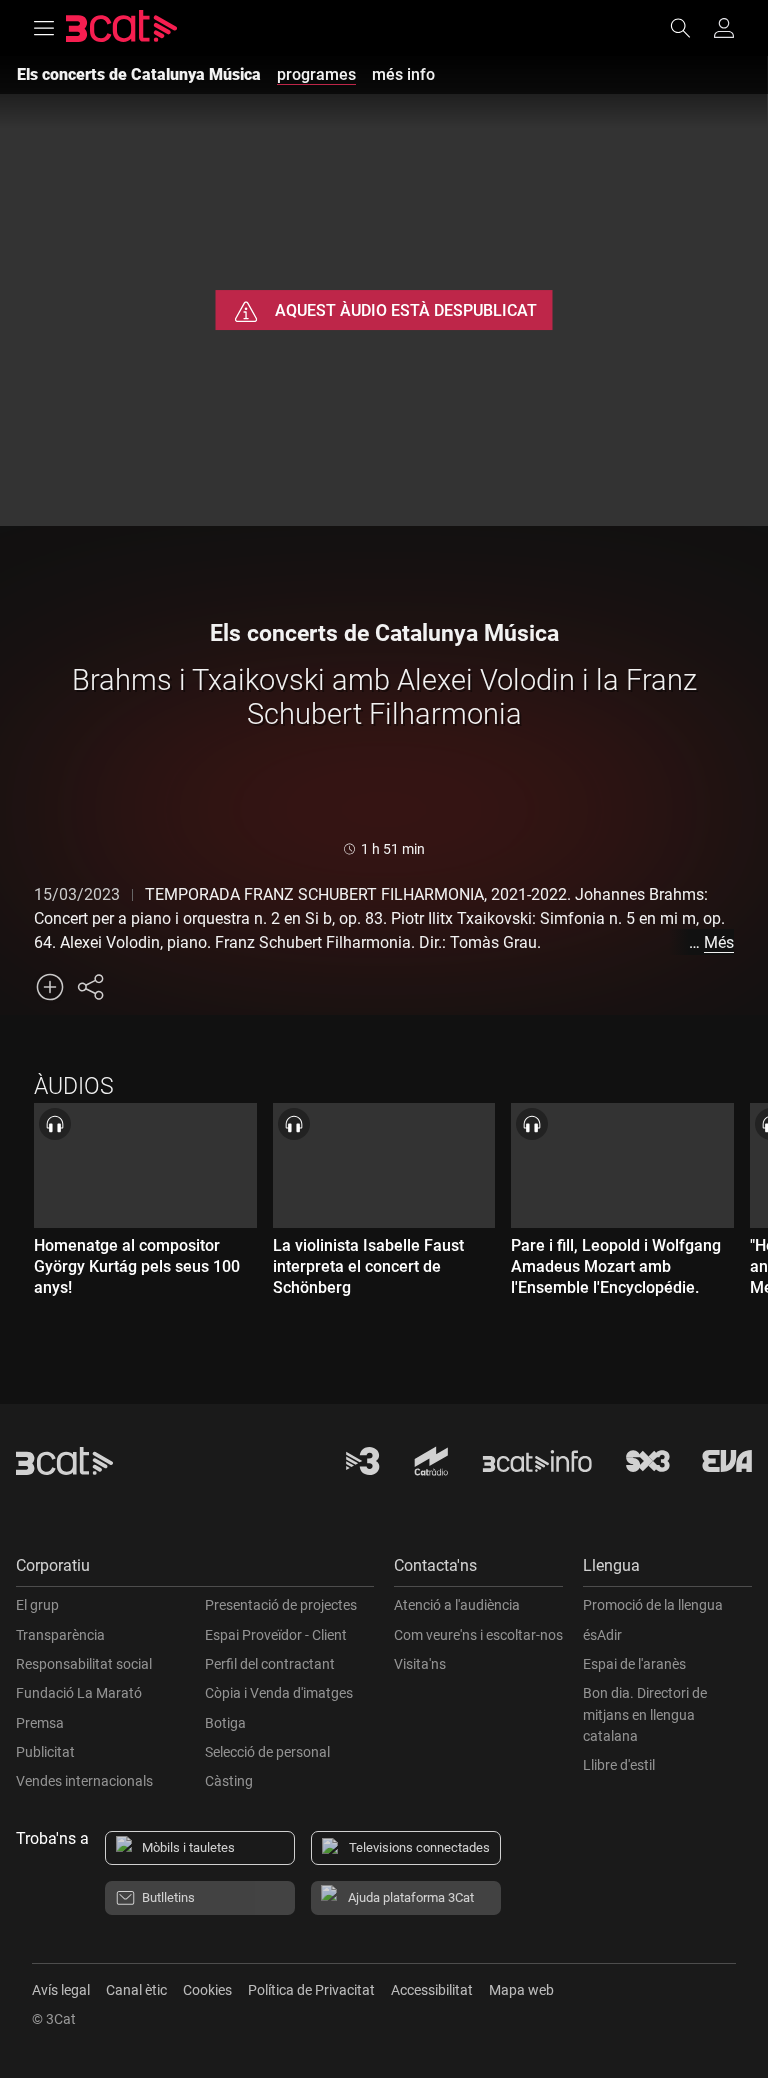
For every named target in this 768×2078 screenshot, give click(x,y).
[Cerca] (690, 28)
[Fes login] (724, 28)
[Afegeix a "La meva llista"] (50, 987)
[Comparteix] (90, 987)
